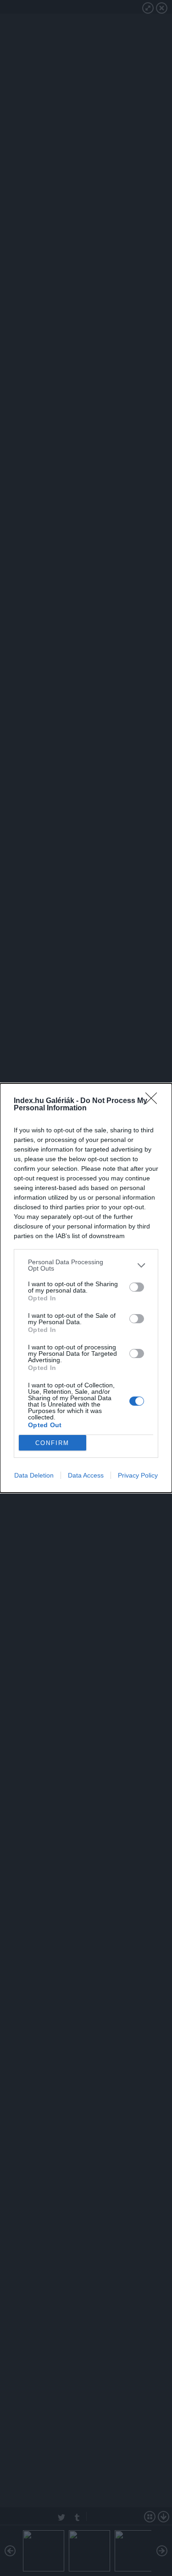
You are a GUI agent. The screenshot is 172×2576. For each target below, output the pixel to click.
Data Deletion (34, 1475)
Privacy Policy (138, 1475)
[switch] (137, 1287)
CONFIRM (52, 1443)
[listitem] (86, 1265)
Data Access (86, 1475)
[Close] (154, 1101)
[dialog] (86, 1288)
